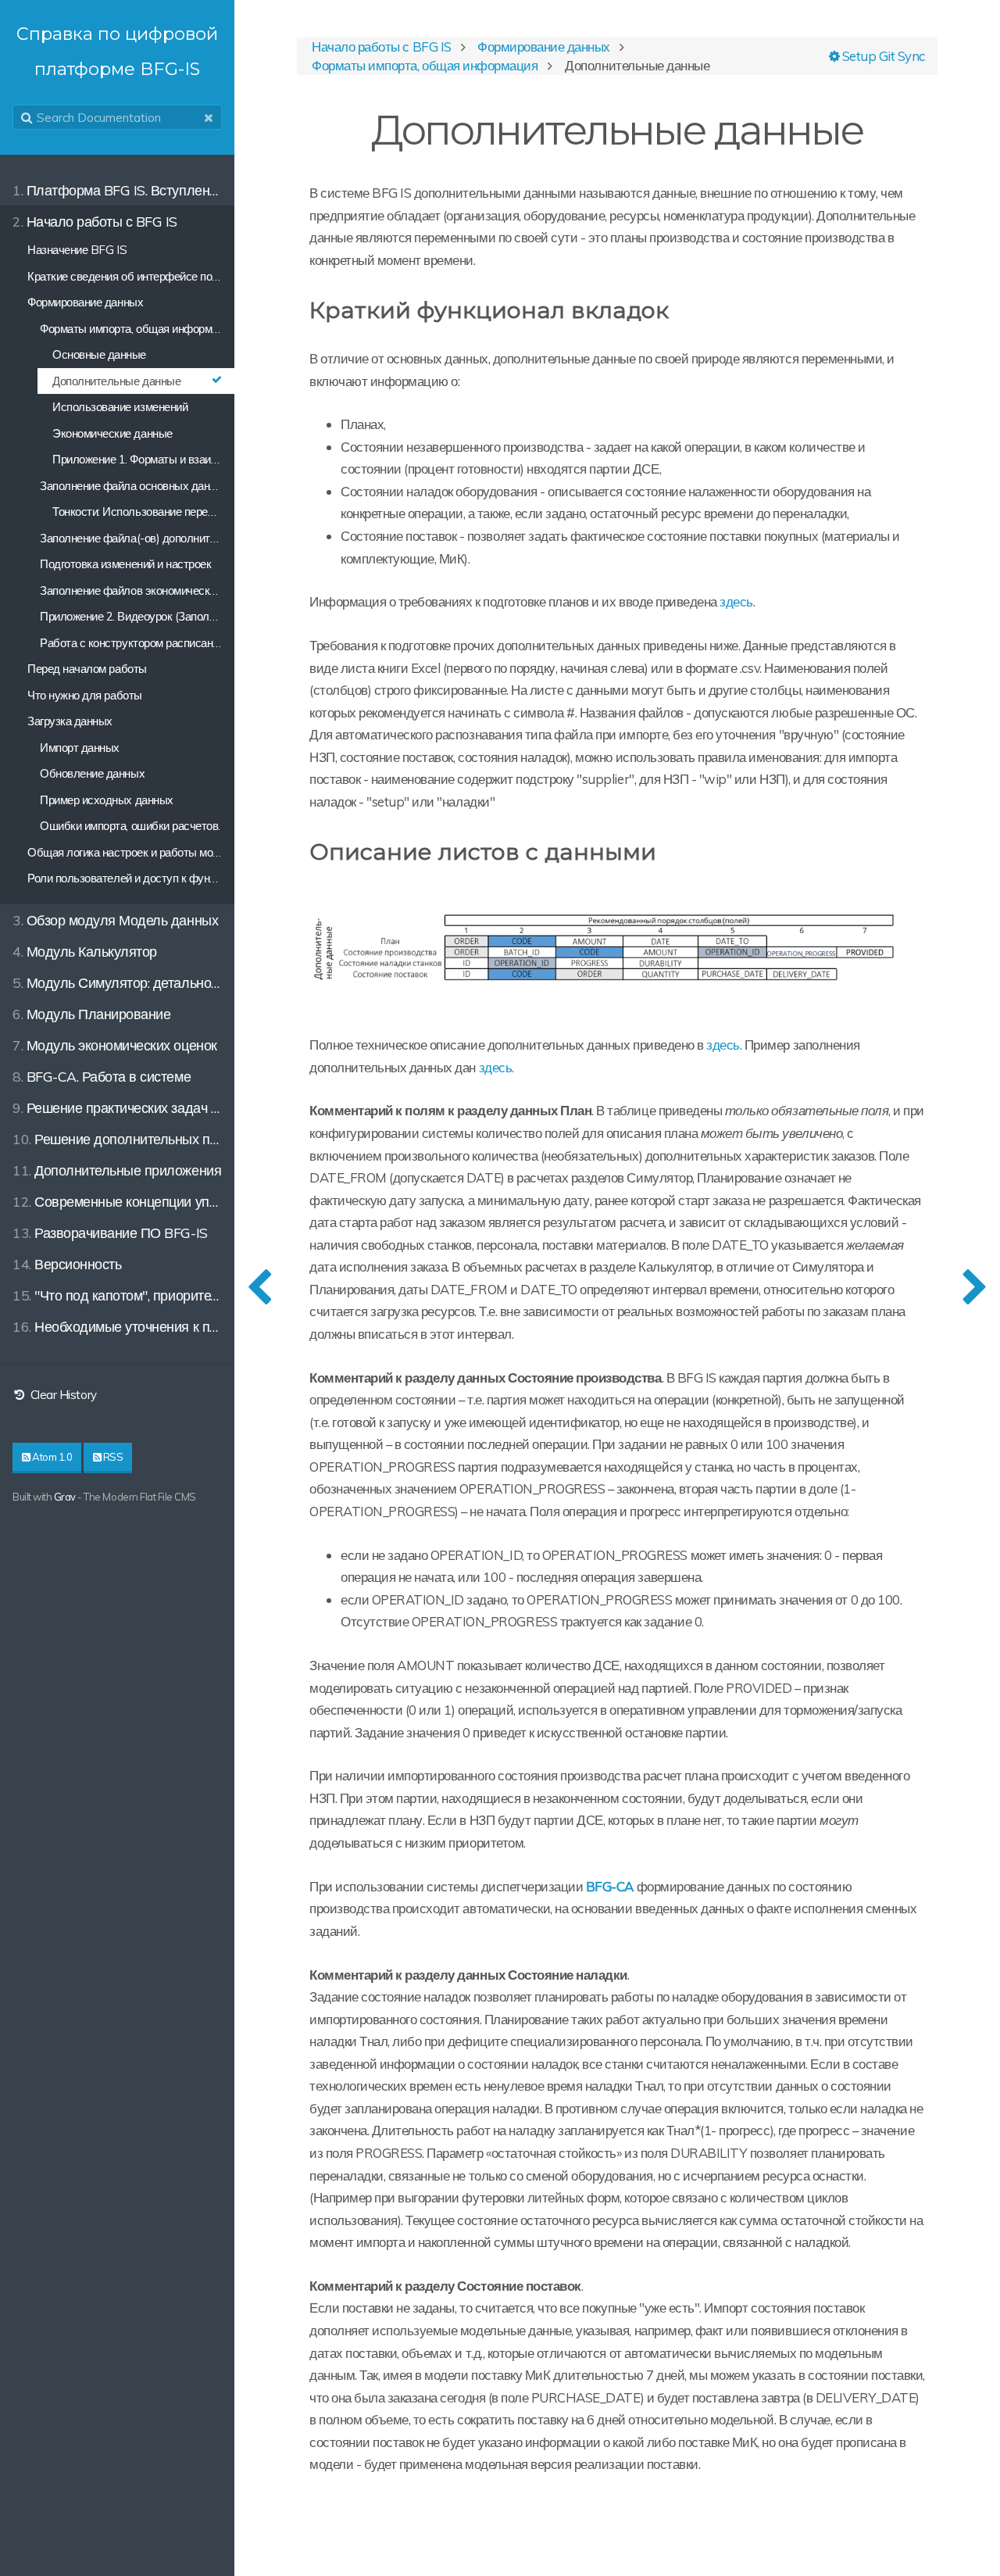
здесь (736, 601)
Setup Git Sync (882, 56)
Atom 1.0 (52, 1457)
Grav (65, 1497)
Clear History (62, 1395)
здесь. (724, 1045)
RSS (112, 1457)
